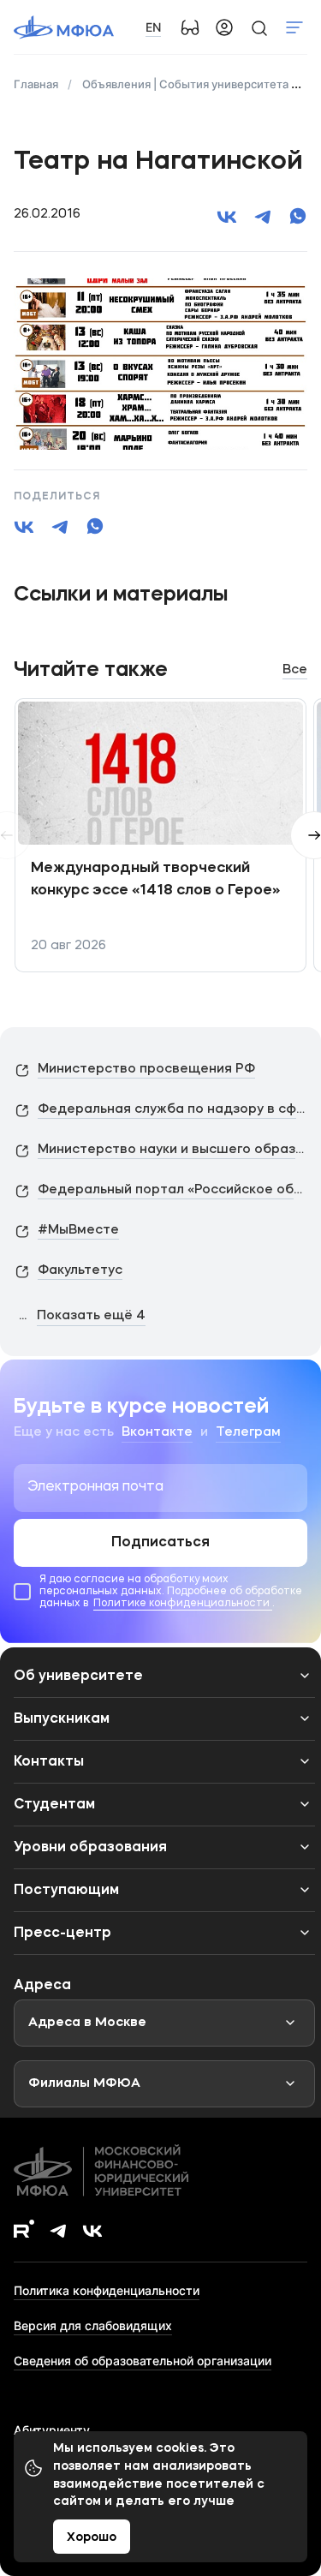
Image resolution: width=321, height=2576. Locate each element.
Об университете (78, 1676)
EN (153, 27)
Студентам (54, 1805)
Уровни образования (90, 1848)
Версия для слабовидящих (93, 2325)
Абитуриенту (52, 2430)
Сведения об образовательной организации (143, 2361)
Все (295, 670)
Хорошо (92, 2537)
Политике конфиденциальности (183, 1604)
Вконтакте (157, 1433)
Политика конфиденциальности (107, 2290)
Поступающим (66, 1891)
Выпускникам (62, 1719)
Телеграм (248, 1433)
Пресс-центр (62, 1933)
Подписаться (160, 1543)
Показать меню (294, 27)
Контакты (49, 1762)
